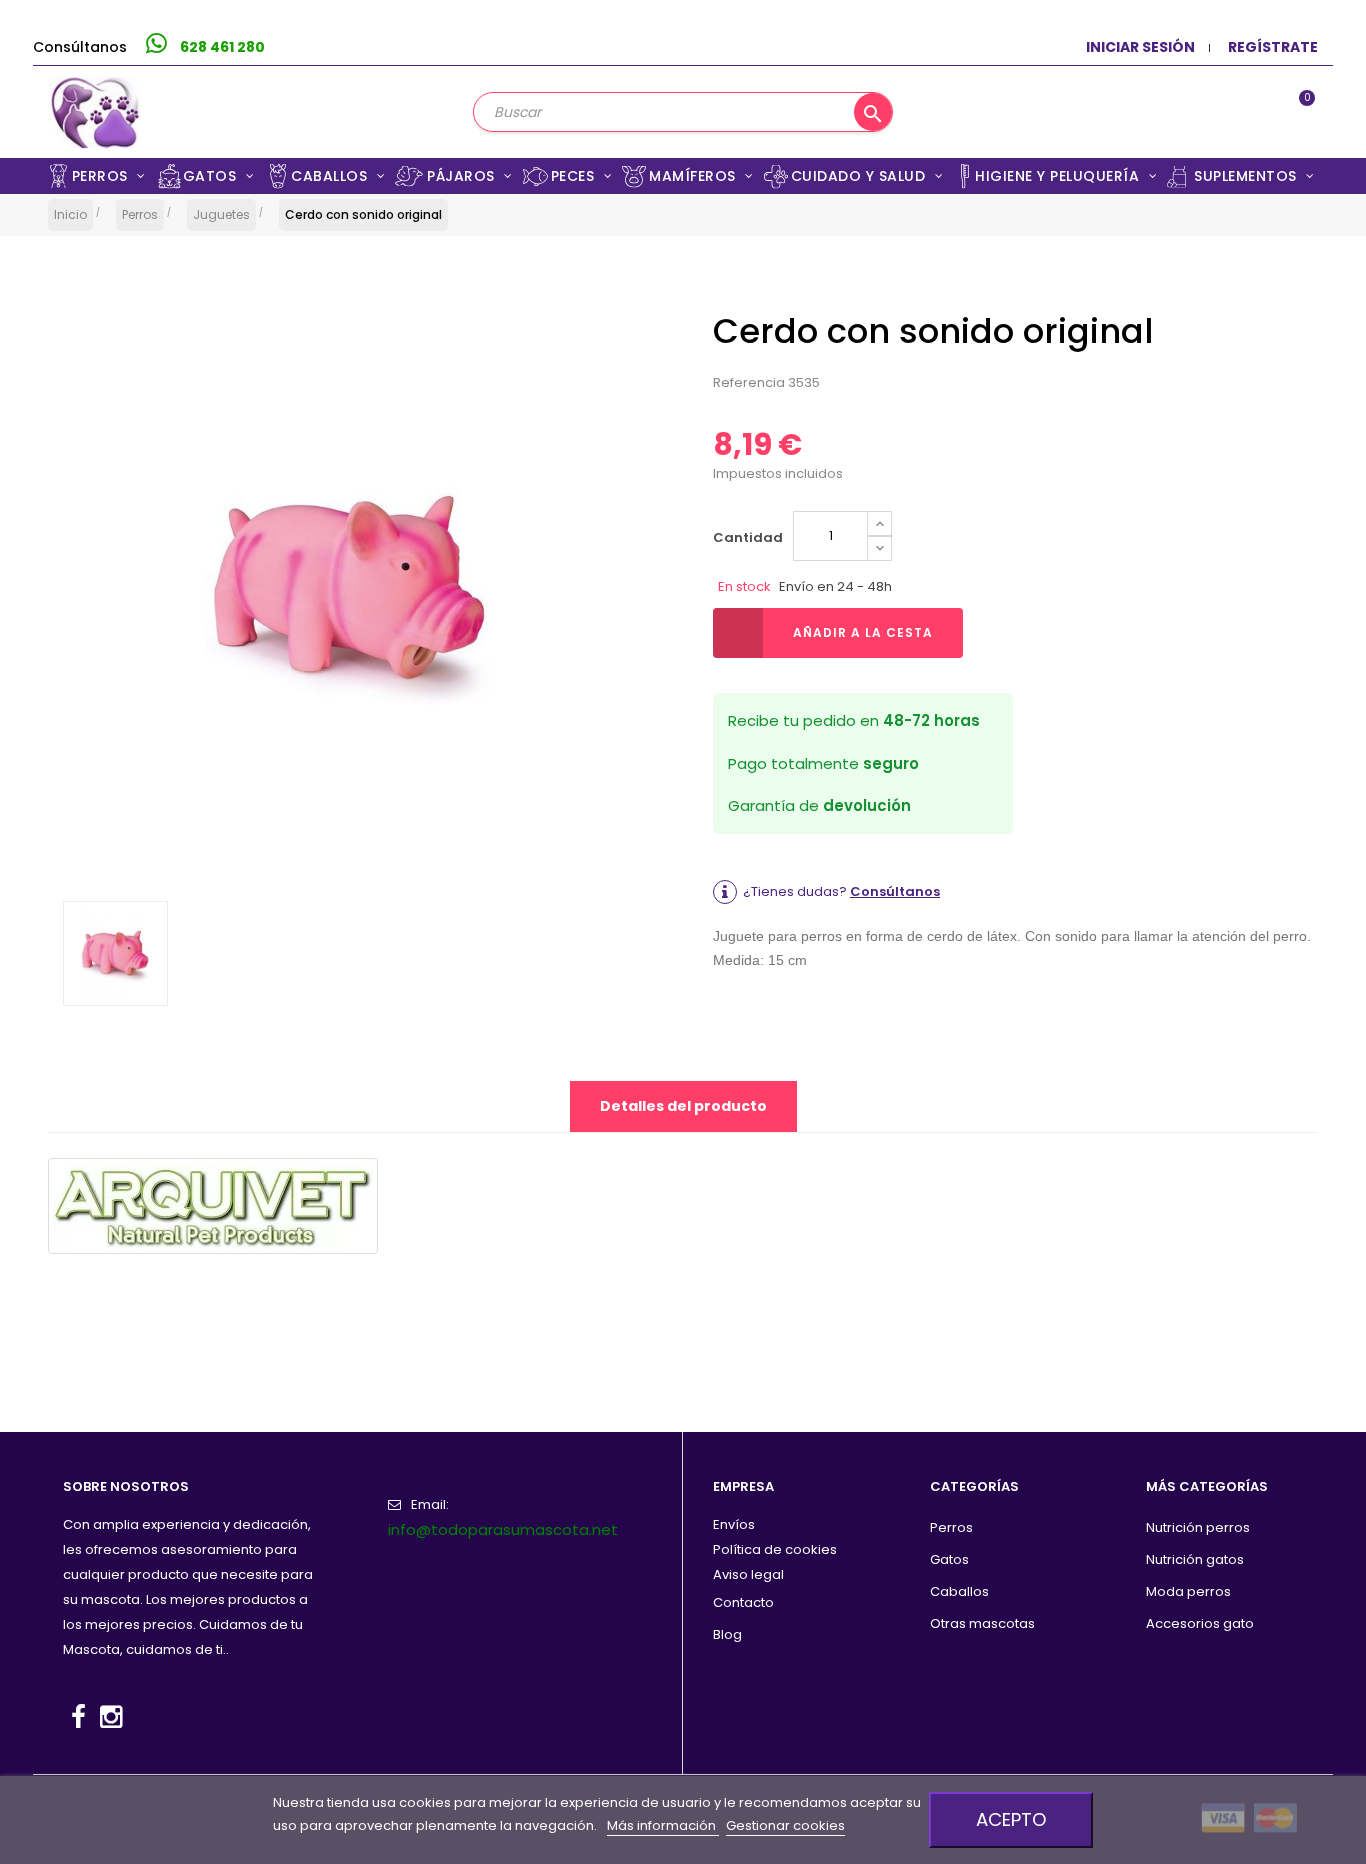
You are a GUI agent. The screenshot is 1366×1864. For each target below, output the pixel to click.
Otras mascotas (982, 1623)
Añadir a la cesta (863, 632)
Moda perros (1188, 1591)
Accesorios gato (1200, 1623)
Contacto (743, 1602)
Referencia (749, 382)
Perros (951, 1527)
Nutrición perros (1198, 1527)
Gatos (949, 1559)
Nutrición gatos (1195, 1559)
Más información (663, 1825)
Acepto (1011, 1819)
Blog (727, 1634)
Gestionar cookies (785, 1825)
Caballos (959, 1591)
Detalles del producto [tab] (683, 1106)
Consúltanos (895, 891)
